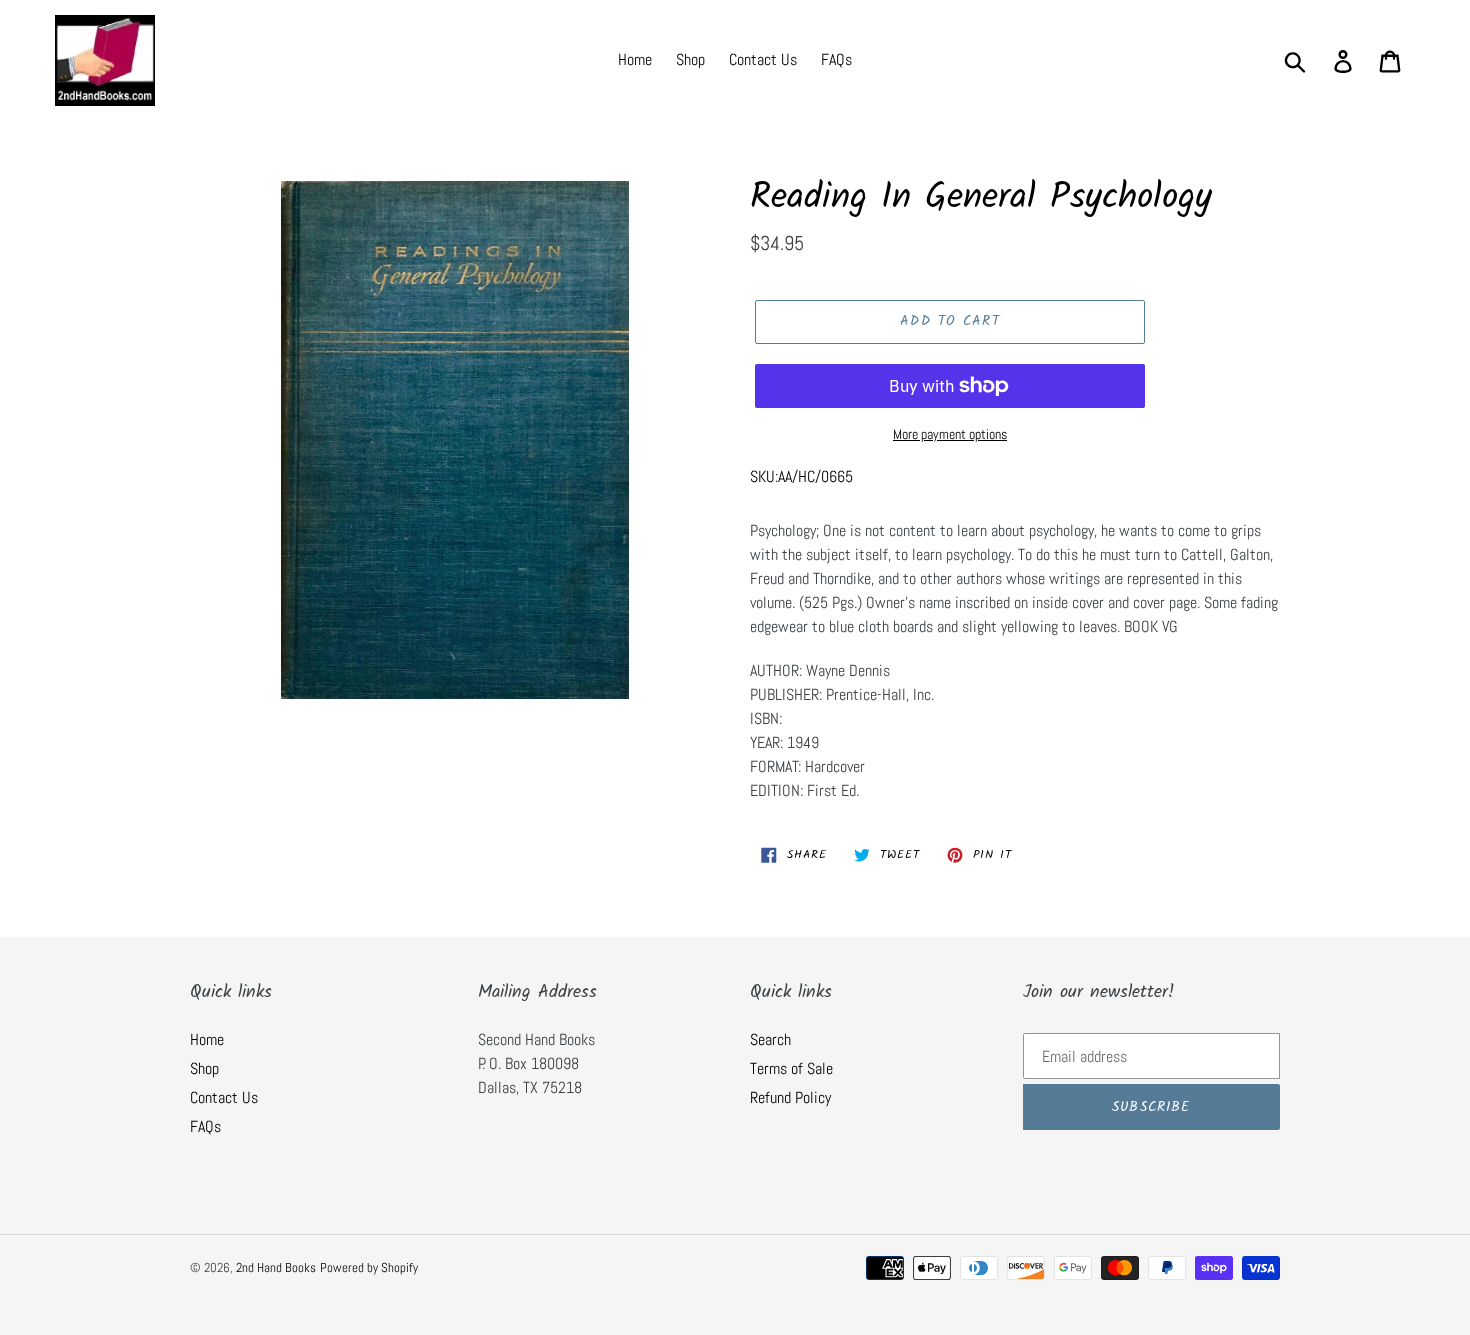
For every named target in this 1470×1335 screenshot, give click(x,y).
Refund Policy (790, 1097)
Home (207, 1039)
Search (770, 1039)
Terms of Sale (791, 1068)
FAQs (205, 1126)
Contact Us (224, 1097)
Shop (204, 1068)
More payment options (950, 434)
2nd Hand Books (276, 1267)
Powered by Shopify (369, 1267)
